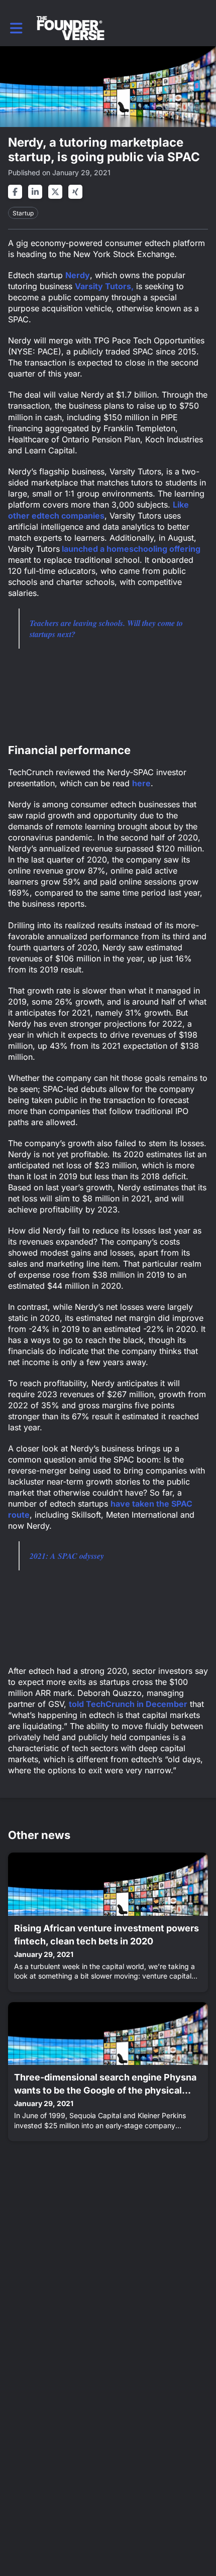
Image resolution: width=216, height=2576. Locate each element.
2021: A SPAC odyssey (67, 1556)
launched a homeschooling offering (130, 549)
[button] (16, 28)
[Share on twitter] (55, 192)
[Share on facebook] (15, 192)
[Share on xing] (75, 192)
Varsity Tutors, (104, 286)
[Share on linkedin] (35, 192)
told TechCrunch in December (128, 1704)
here (141, 783)
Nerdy (78, 275)
